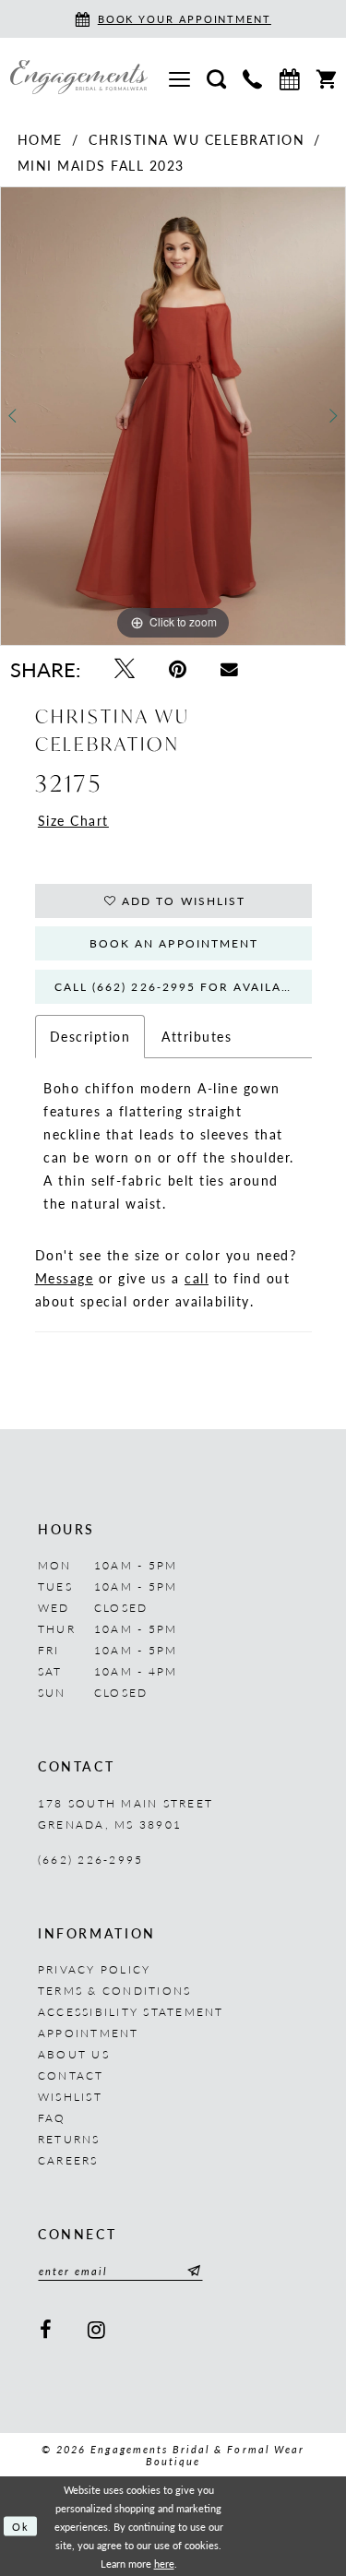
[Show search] (216, 78)
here (164, 2563)
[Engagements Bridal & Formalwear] (79, 77)
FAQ (52, 2118)
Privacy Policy (94, 1969)
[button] (179, 77)
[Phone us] (252, 78)
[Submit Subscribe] (191, 2271)
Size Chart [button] (73, 820)
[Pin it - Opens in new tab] (177, 668)
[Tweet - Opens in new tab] (124, 668)
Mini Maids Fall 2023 (101, 165)
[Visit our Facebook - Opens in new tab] (46, 2329)
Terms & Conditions (114, 1991)
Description (90, 1036)
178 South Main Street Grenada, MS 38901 (125, 1814)
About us (74, 2054)
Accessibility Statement (131, 2012)
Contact (71, 2075)
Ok (21, 2526)
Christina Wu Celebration (197, 139)
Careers (68, 2160)
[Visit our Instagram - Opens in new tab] (97, 2329)
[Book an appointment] (289, 77)
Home (40, 139)
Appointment (89, 2033)
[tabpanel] (173, 416)
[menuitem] (179, 77)
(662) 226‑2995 (90, 1860)
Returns (69, 2139)
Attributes (197, 1036)
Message (65, 1278)
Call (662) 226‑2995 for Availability (183, 987)
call (197, 1278)
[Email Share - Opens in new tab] (230, 668)
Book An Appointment (174, 943)
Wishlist (70, 2097)
